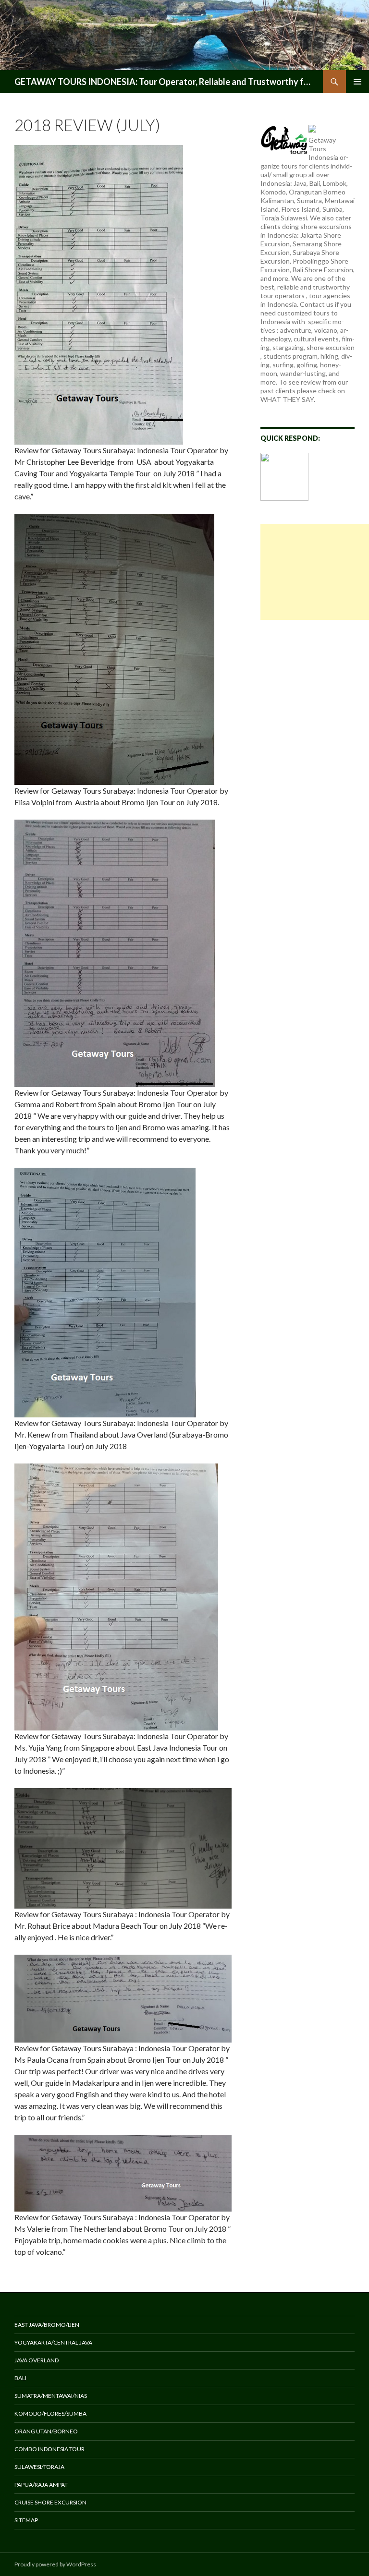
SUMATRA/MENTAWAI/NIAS (51, 2396)
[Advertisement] (315, 572)
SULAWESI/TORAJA (39, 2467)
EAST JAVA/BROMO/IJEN (47, 2325)
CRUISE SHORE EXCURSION (50, 2502)
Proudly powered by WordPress (55, 2564)
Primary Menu (357, 82)
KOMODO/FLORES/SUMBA (50, 2413)
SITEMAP (26, 2520)
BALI (20, 2378)
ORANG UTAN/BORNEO (46, 2431)
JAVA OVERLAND (37, 2360)
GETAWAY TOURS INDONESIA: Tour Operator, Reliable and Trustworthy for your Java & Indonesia (164, 82)
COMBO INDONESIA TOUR (49, 2449)
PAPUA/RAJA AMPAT (41, 2485)
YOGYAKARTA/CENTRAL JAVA (53, 2342)
